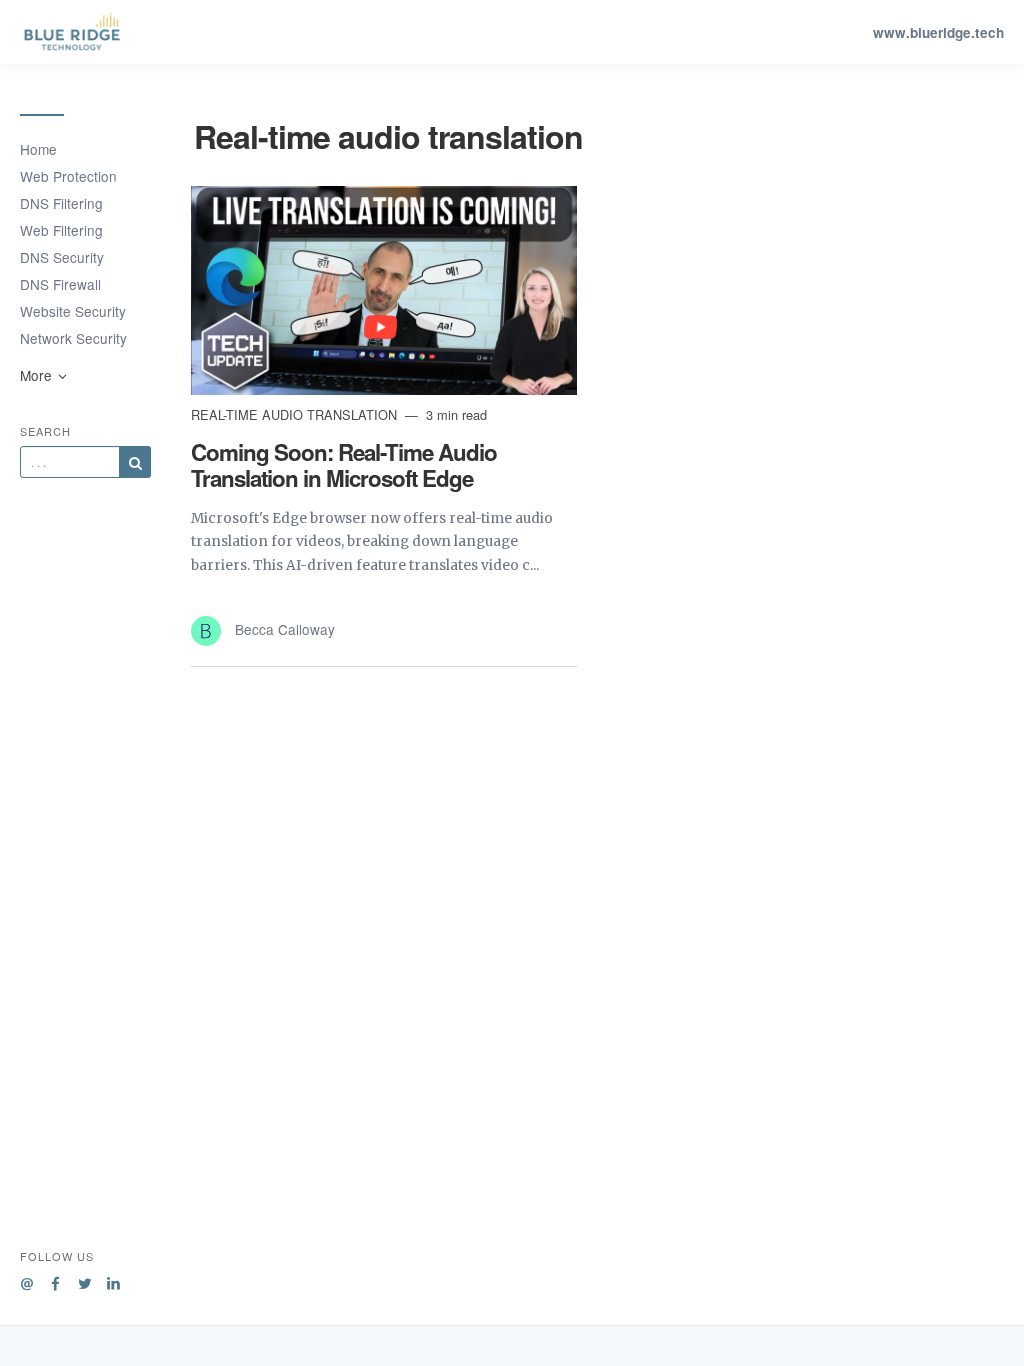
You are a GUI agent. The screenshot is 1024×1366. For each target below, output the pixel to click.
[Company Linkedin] (113, 1280)
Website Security (73, 311)
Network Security (73, 338)
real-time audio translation (296, 414)
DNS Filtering (61, 203)
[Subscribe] (135, 462)
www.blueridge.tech (938, 32)
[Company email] (26, 1280)
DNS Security (62, 257)
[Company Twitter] (84, 1280)
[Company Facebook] (55, 1280)
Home (38, 149)
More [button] (38, 375)
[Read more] (384, 290)
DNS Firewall (60, 284)
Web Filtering (61, 230)
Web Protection (68, 176)
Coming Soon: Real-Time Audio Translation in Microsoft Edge (344, 465)
